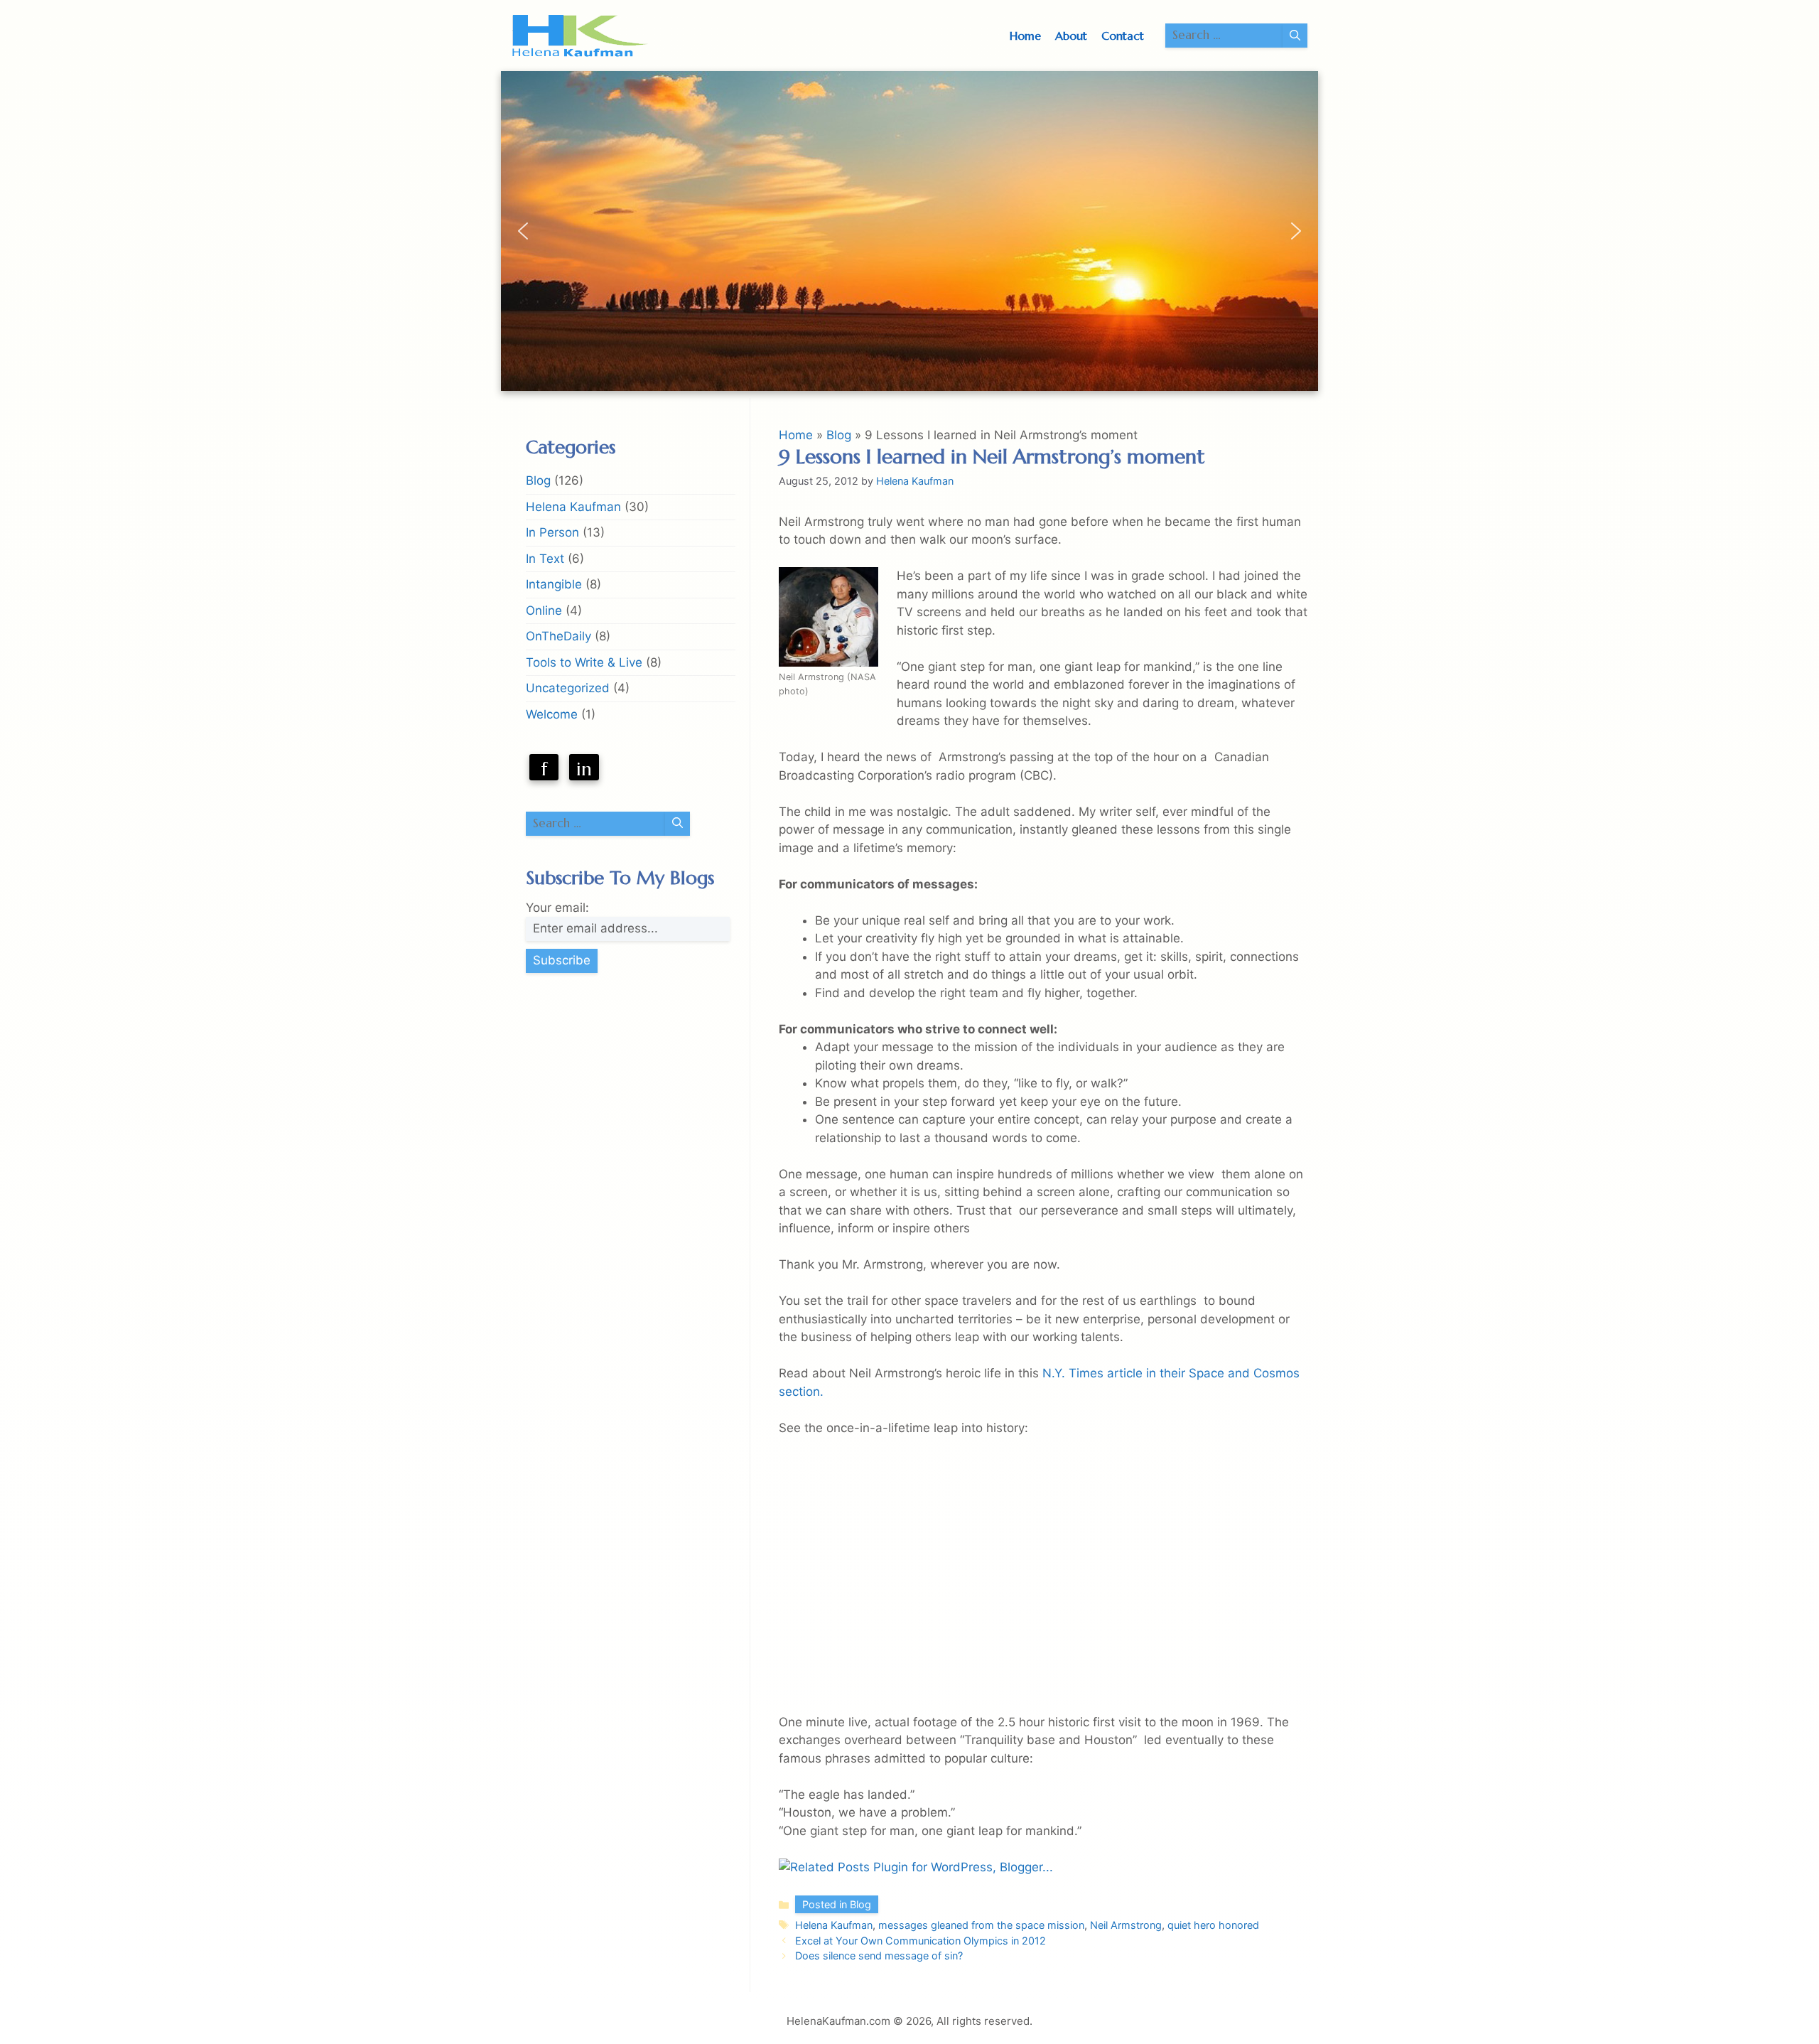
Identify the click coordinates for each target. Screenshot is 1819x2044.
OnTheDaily (558, 636)
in (584, 769)
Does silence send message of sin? (879, 1956)
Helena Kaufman (834, 1925)
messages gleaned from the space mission (981, 1925)
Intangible (554, 584)
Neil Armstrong (1126, 1925)
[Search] (1295, 36)
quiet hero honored (1213, 1925)
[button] (523, 231)
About (1071, 36)
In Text (545, 559)
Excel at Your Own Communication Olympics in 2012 (921, 1941)
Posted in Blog (837, 1904)
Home (1025, 36)
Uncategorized (568, 688)
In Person (552, 532)
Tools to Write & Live (584, 662)
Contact (1123, 36)
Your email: (557, 908)
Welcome (552, 714)
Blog (839, 435)
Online (544, 610)
